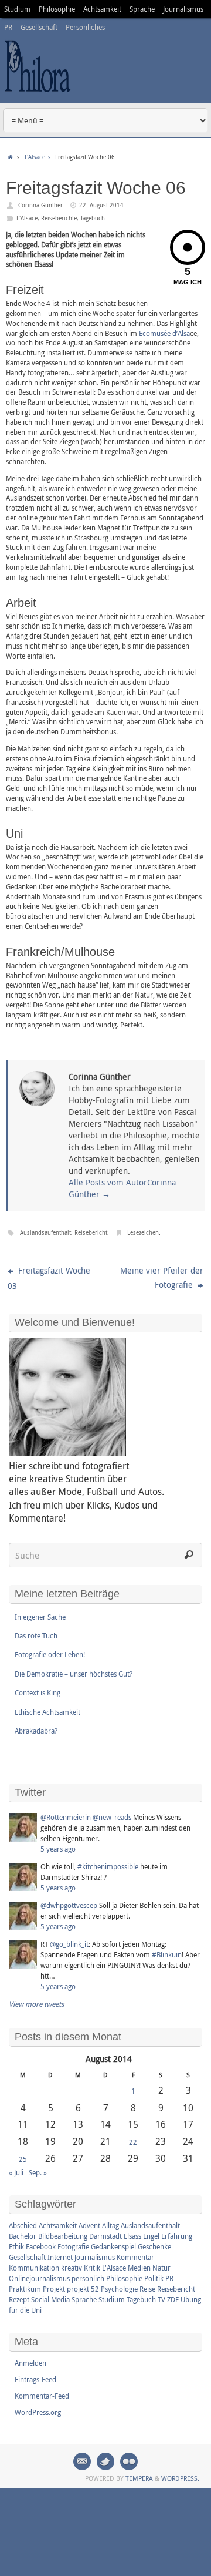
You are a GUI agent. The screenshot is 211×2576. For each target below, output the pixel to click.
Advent (89, 2225)
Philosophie (57, 9)
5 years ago (58, 1849)
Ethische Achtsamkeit (47, 1712)
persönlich (88, 2278)
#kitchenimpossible (108, 1866)
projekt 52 (83, 2289)
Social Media (50, 2299)
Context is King (38, 1692)
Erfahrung (177, 2236)
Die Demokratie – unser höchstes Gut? (74, 1674)
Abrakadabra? (36, 1731)
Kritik (92, 2268)
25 (23, 2159)
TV (161, 2299)
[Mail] (82, 2461)
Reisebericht (91, 1233)
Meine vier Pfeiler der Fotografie (162, 1277)
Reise (147, 2289)
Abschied (23, 2225)
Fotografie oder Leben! (50, 1654)
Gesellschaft (39, 27)
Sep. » (38, 2172)
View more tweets (36, 2004)
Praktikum (25, 2289)
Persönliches (85, 27)
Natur (161, 2268)
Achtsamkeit (102, 9)
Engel (151, 2236)
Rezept (19, 2299)
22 (133, 2142)
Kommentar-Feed (42, 2396)
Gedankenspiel (113, 2246)
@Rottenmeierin (66, 1817)
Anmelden (30, 2363)
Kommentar (135, 2257)
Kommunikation (34, 2268)
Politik (154, 2278)
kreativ (72, 2268)
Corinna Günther (40, 205)
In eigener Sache (40, 1617)
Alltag (110, 2225)
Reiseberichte (59, 218)
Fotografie (73, 2246)
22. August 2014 (101, 205)
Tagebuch (93, 218)
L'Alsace (35, 157)
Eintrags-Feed (35, 2379)
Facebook (41, 2246)
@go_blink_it (69, 1944)
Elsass (132, 2236)
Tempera (139, 2478)
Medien (139, 2268)
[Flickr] (129, 2461)
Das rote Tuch (36, 1635)
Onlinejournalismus (39, 2278)
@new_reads (112, 1817)
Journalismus (183, 9)
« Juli (16, 2172)
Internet (60, 2257)
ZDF (173, 2299)
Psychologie (119, 2289)
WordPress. (180, 2478)
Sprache (142, 9)
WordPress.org (38, 2412)
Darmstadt (105, 2236)
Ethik (16, 2246)
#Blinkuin (167, 1954)
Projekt (54, 2289)
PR (8, 27)
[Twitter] (105, 2461)
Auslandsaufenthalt (45, 1233)
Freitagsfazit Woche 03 (49, 1278)
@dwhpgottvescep (69, 1905)
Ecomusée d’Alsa (164, 333)
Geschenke (154, 2246)
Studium (17, 9)
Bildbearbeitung (63, 2236)
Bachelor (23, 2236)
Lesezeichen (143, 1233)
